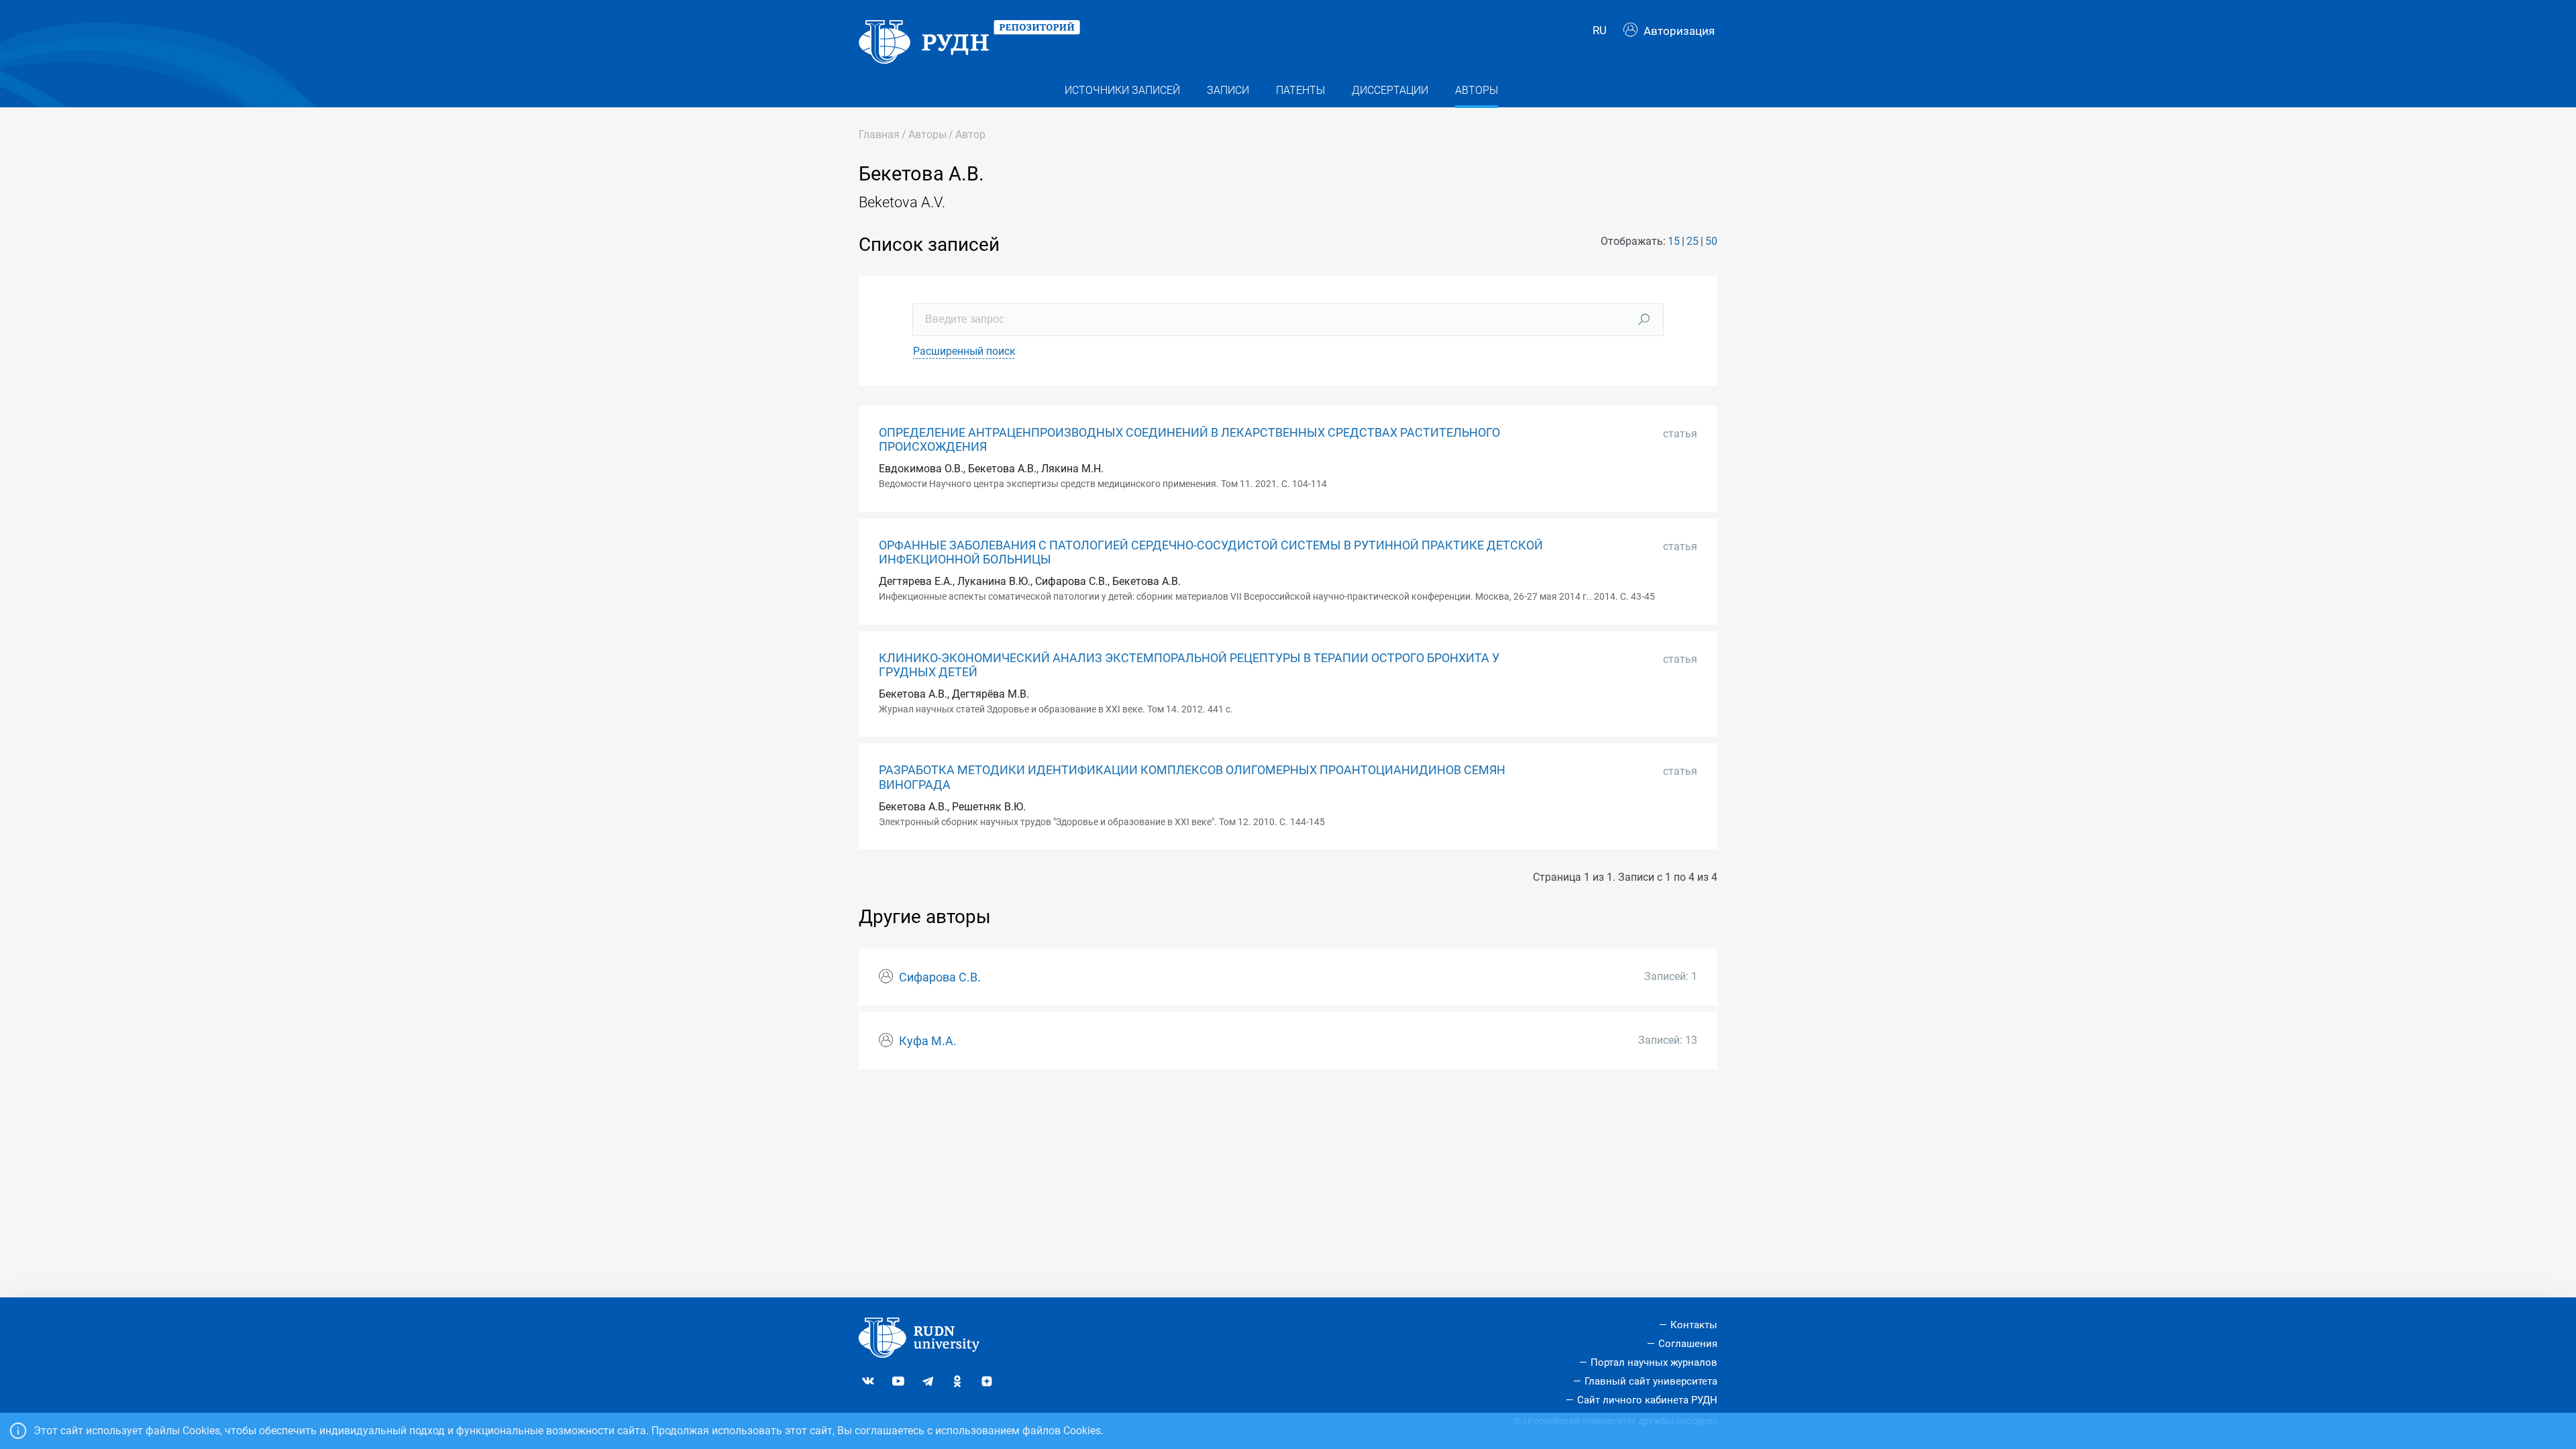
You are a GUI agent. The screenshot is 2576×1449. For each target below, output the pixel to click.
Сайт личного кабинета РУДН (1647, 1400)
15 (1674, 241)
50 (1711, 241)
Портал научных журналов (1654, 1362)
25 (1693, 241)
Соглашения (1688, 1344)
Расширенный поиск (964, 351)
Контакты (1694, 1325)
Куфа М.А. (928, 1041)
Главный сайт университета (1651, 1381)
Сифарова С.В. (940, 977)
